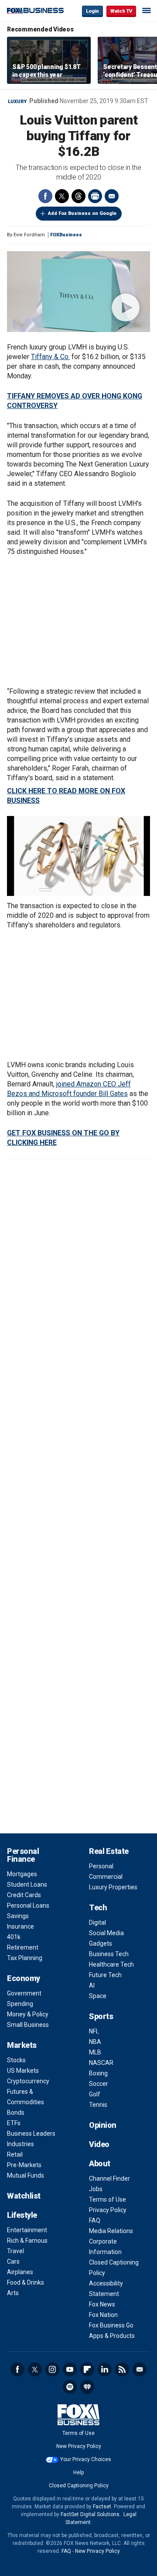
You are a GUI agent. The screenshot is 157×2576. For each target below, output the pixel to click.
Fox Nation (103, 2315)
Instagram (52, 2369)
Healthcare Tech (111, 1964)
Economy (24, 1978)
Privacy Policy (108, 2210)
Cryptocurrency (28, 2081)
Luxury (17, 102)
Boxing (98, 2073)
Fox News (102, 2304)
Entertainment (27, 2230)
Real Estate (109, 1851)
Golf (95, 2094)
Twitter (62, 196)
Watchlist (24, 2196)
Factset (102, 2507)
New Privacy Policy (79, 2446)
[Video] (78, 292)
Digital (97, 1922)
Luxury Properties (113, 1887)
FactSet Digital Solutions (90, 2514)
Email (112, 196)
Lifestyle (22, 2215)
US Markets (23, 2071)
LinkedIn (105, 2369)
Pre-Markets (24, 2165)
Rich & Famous (27, 2241)
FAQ (95, 2220)
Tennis (98, 2105)
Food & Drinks (26, 2282)
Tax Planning (25, 1958)
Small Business (28, 2025)
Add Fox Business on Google (82, 213)
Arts (13, 2293)
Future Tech (105, 1975)
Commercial (106, 1877)
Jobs (96, 2189)
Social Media (106, 1933)
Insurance (20, 1926)
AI (92, 1985)
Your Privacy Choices (86, 2459)
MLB (95, 2052)
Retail (15, 2154)
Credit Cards (24, 1895)
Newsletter (140, 2369)
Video (99, 2144)
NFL (94, 2031)
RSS (122, 2369)
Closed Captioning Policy (79, 2486)
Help (78, 2472)
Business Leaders (31, 2133)
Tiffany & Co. (50, 357)
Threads (78, 196)
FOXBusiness (66, 235)
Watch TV (121, 11)
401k (14, 1937)
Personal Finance (23, 1855)
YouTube (70, 2369)
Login (92, 11)
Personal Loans (28, 1905)
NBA (95, 2042)
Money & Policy (28, 2014)
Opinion (103, 2125)
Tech (98, 1907)
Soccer (99, 2084)
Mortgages (22, 1874)
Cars (13, 2261)
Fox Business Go (111, 2325)
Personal (101, 1866)
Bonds (16, 2113)
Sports (101, 2016)
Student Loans (27, 1884)
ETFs (14, 2123)
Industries (20, 2144)
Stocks (16, 2060)
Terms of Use (108, 2199)
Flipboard (87, 2369)
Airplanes (20, 2272)
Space (98, 1996)
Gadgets (101, 1943)
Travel (15, 2251)
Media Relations (111, 2231)
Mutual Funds (26, 2175)
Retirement (23, 1947)
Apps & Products (112, 2336)
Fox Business (35, 11)
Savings (18, 1916)
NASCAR (101, 2063)
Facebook (45, 196)
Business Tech (109, 1954)
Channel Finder (109, 2178)
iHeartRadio (87, 2387)
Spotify (70, 2387)
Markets (22, 2045)
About (100, 2163)
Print (95, 196)
